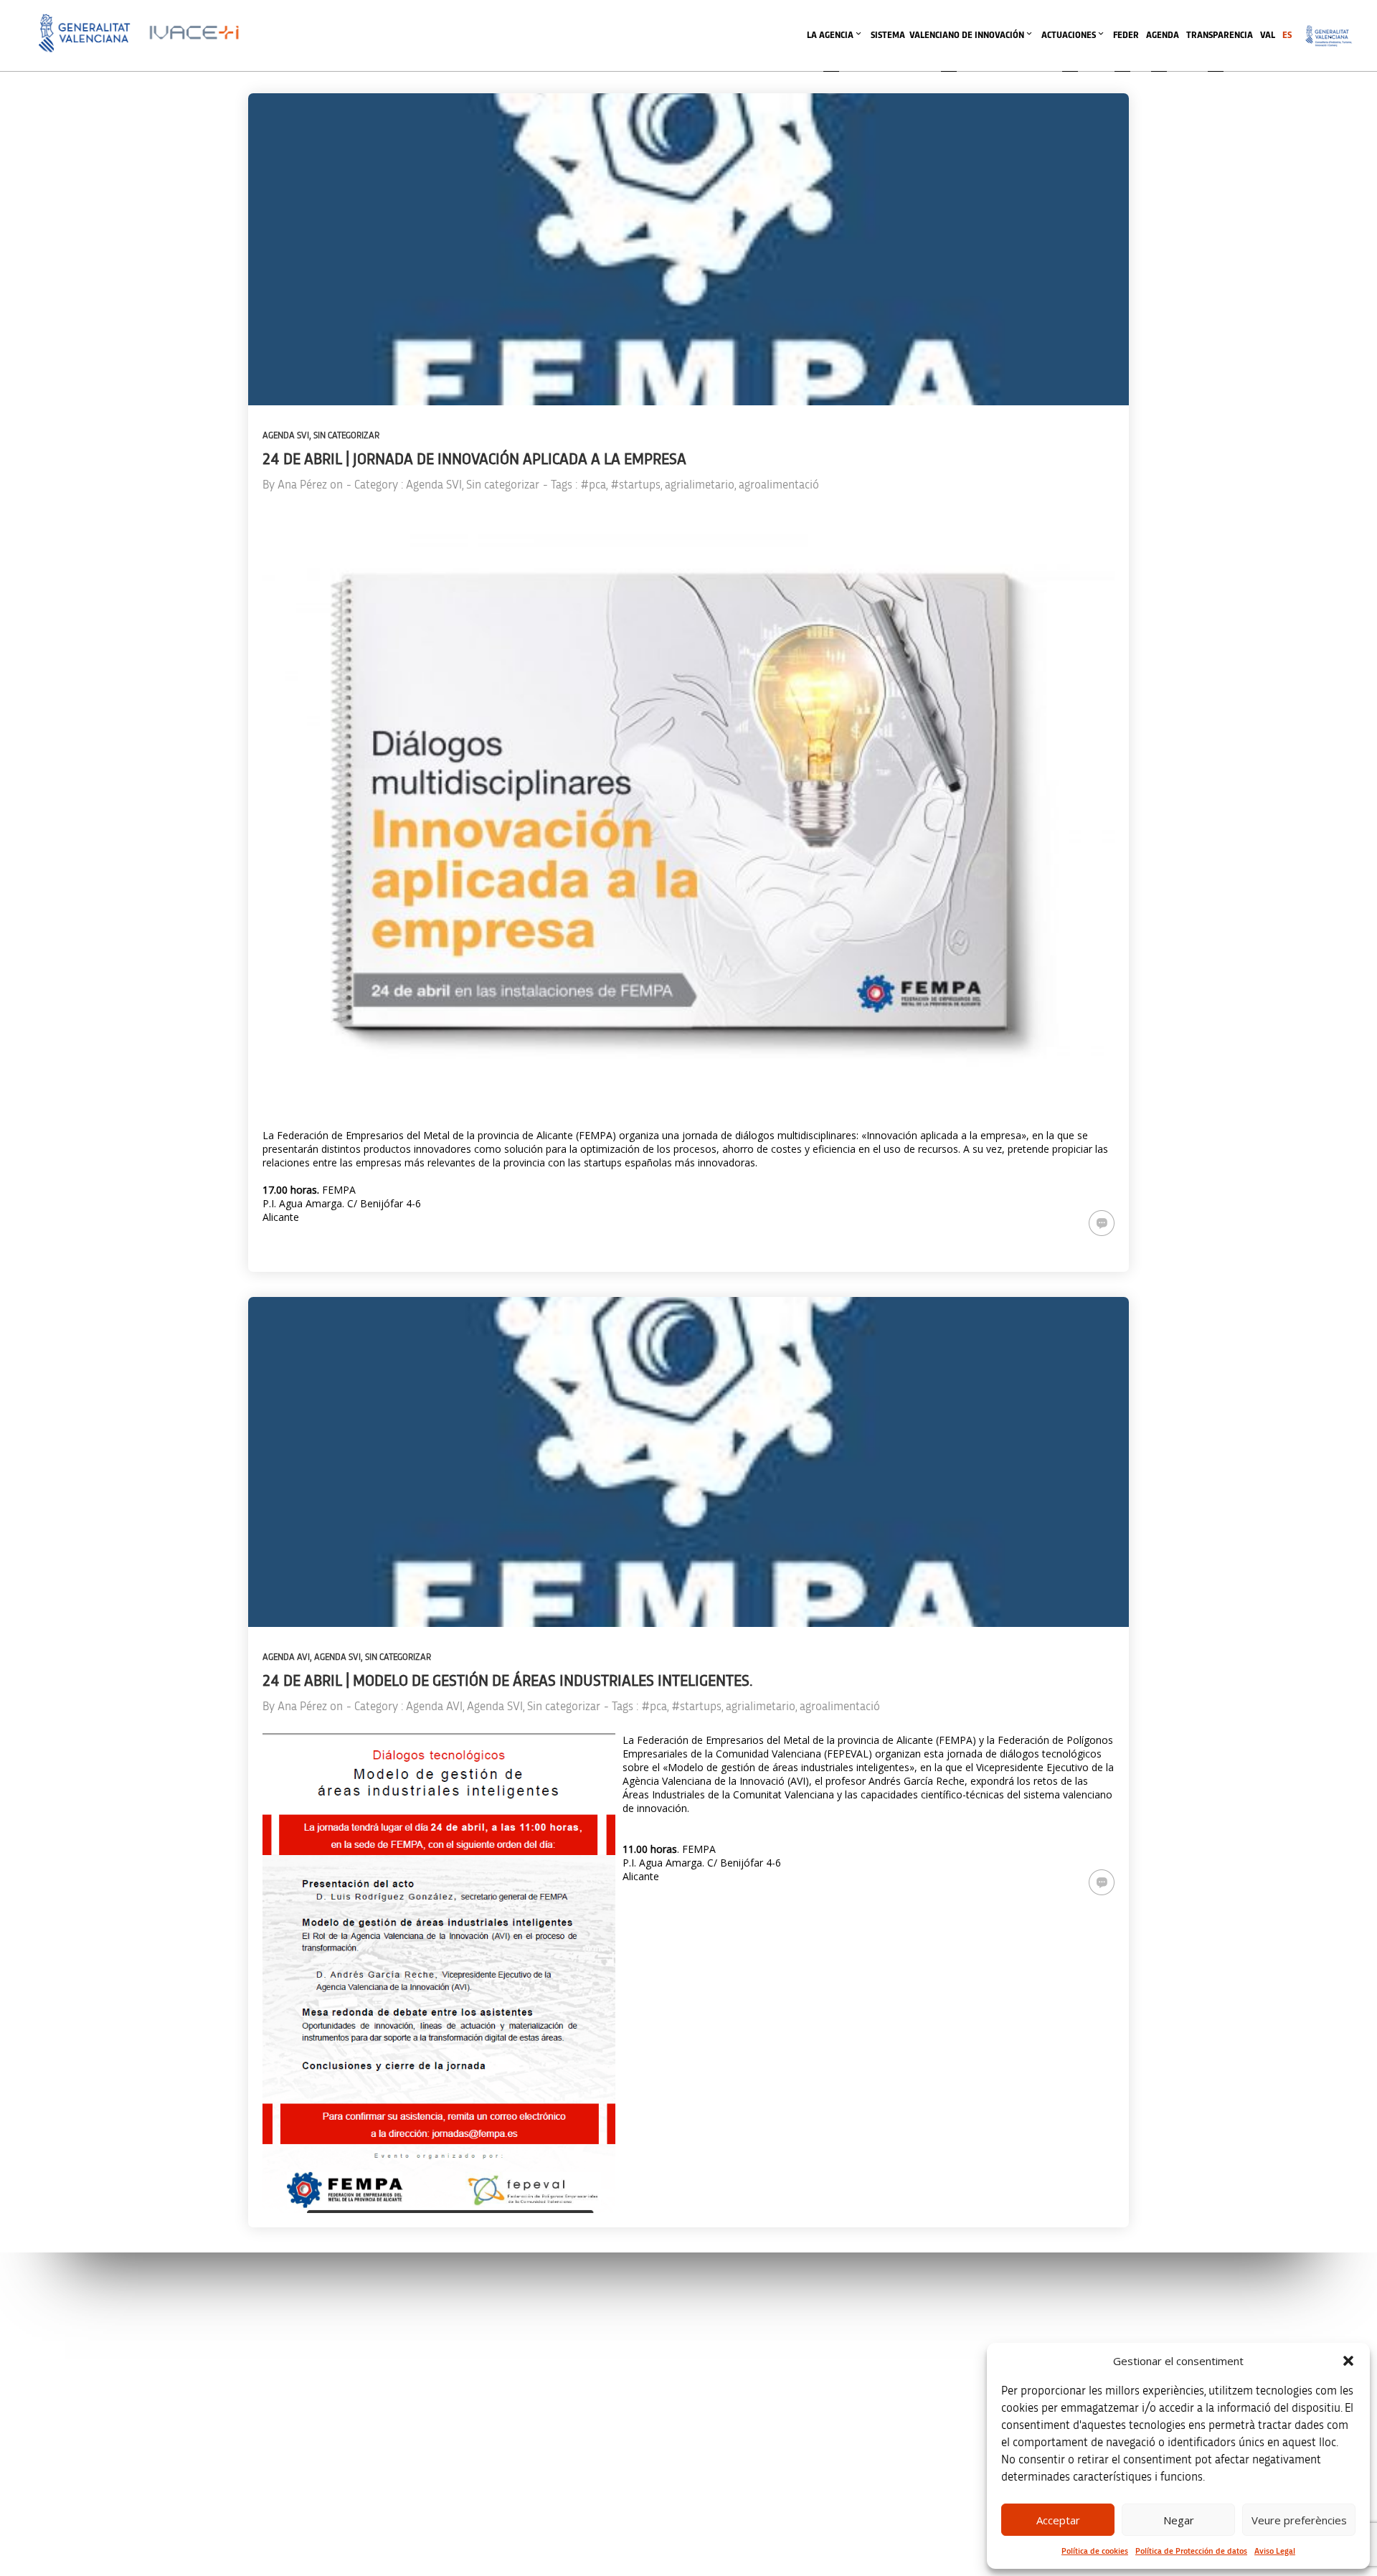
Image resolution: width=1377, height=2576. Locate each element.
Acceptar (1058, 2520)
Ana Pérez (302, 485)
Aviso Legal (1275, 2551)
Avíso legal (987, 2318)
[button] (1348, 2361)
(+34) (495, 2398)
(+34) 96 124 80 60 (494, 2473)
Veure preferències (1299, 2520)
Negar (1179, 2520)
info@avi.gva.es (489, 2337)
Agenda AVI (286, 1657)
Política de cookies (1095, 2551)
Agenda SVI (286, 436)
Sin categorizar (346, 436)
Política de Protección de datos (1191, 2551)
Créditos (982, 2408)
